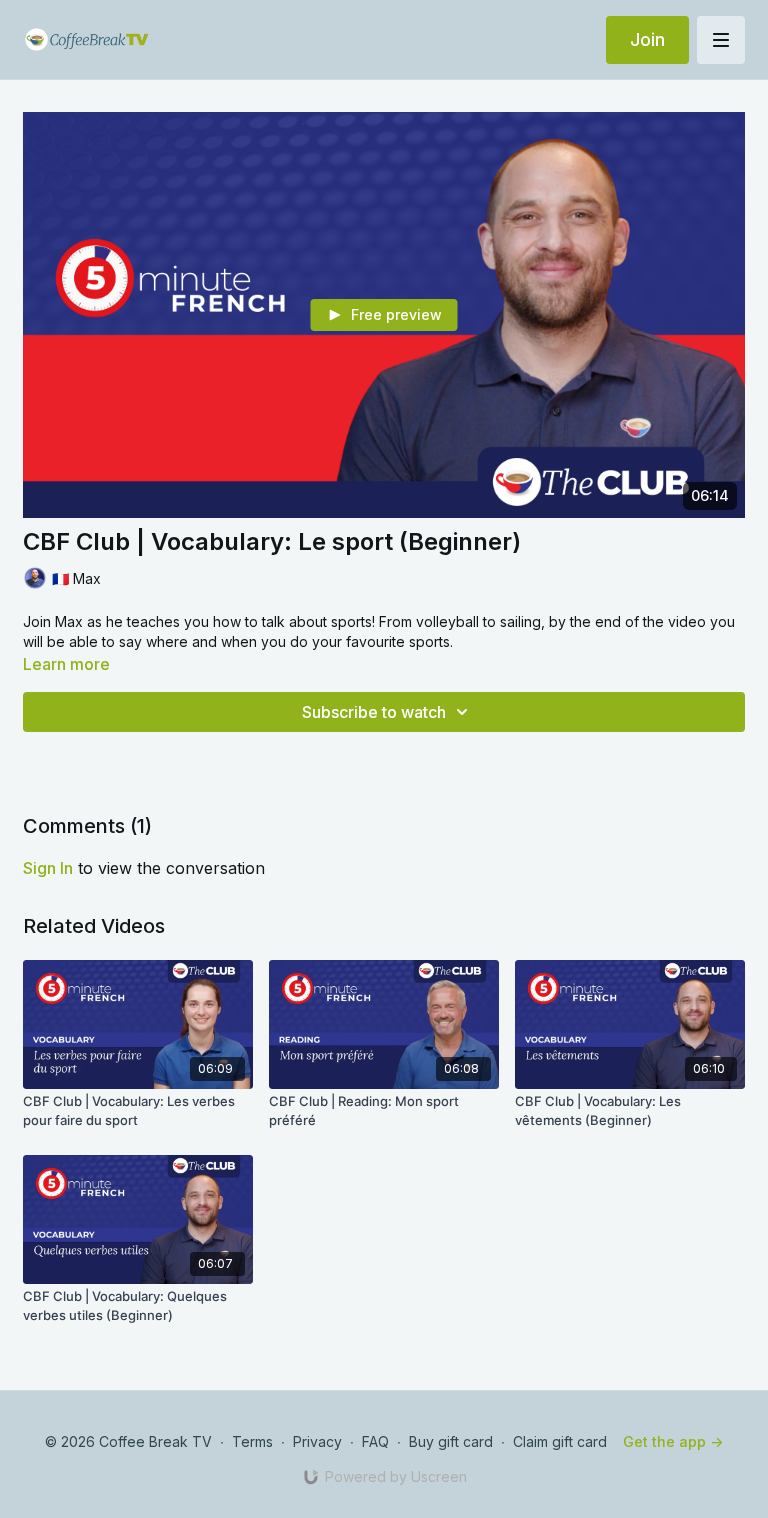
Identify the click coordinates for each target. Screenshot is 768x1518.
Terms (252, 1441)
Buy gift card (451, 1441)
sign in (48, 868)
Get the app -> (673, 1441)
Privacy (317, 1441)
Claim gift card (560, 1441)
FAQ (375, 1441)
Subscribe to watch (374, 712)
